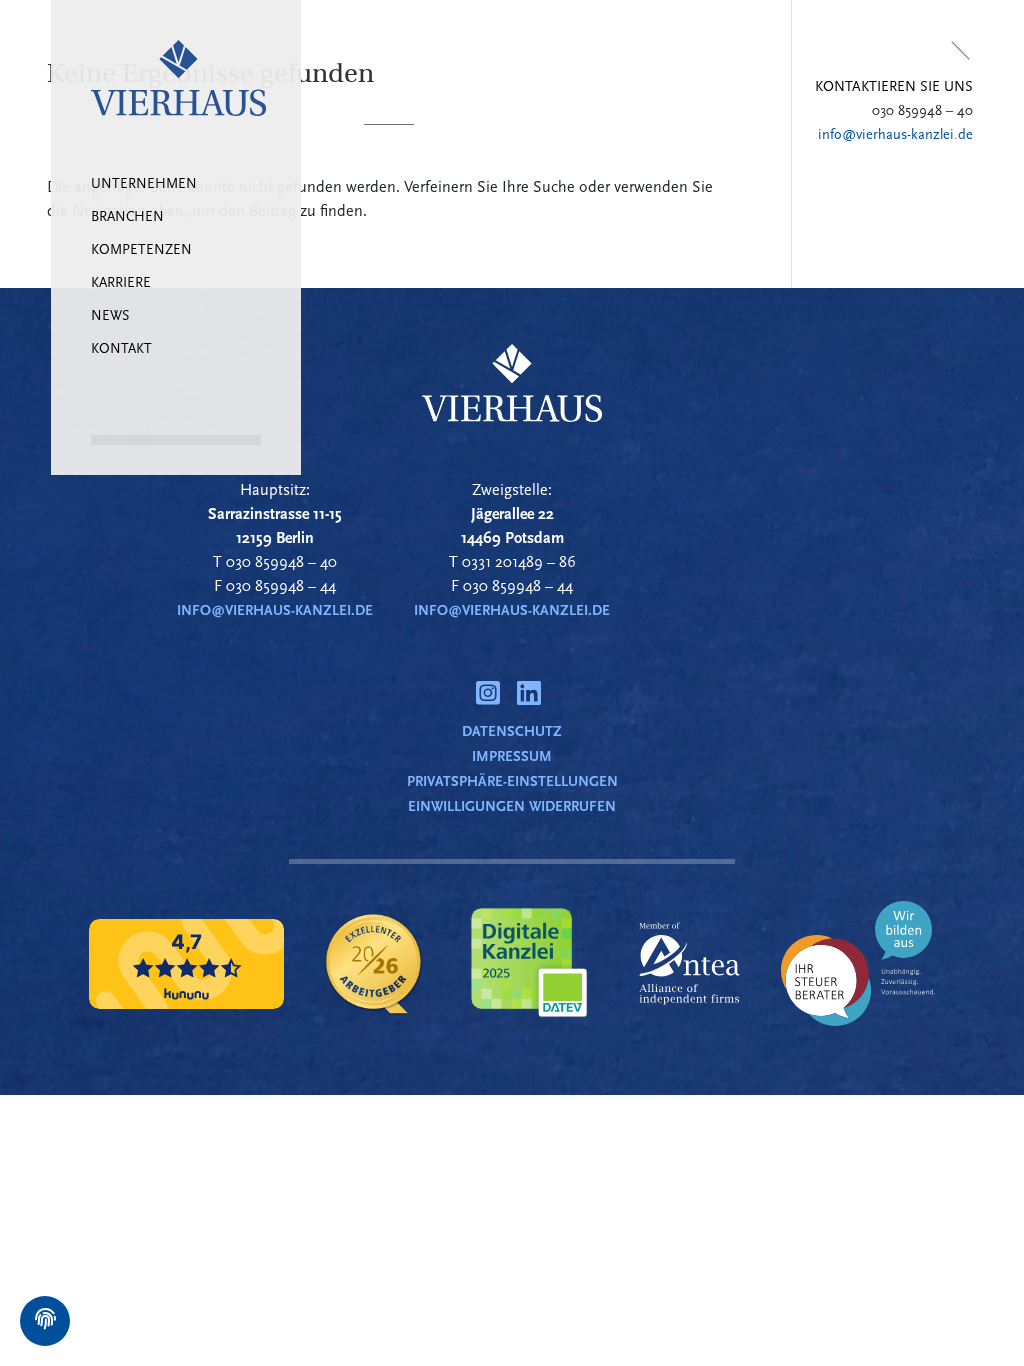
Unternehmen (144, 184)
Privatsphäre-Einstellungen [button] (512, 781)
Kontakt (121, 349)
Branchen (127, 217)
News (110, 316)
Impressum (512, 756)
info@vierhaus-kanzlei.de (895, 134)
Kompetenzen (141, 250)
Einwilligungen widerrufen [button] (512, 806)
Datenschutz (512, 731)
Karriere (121, 283)
